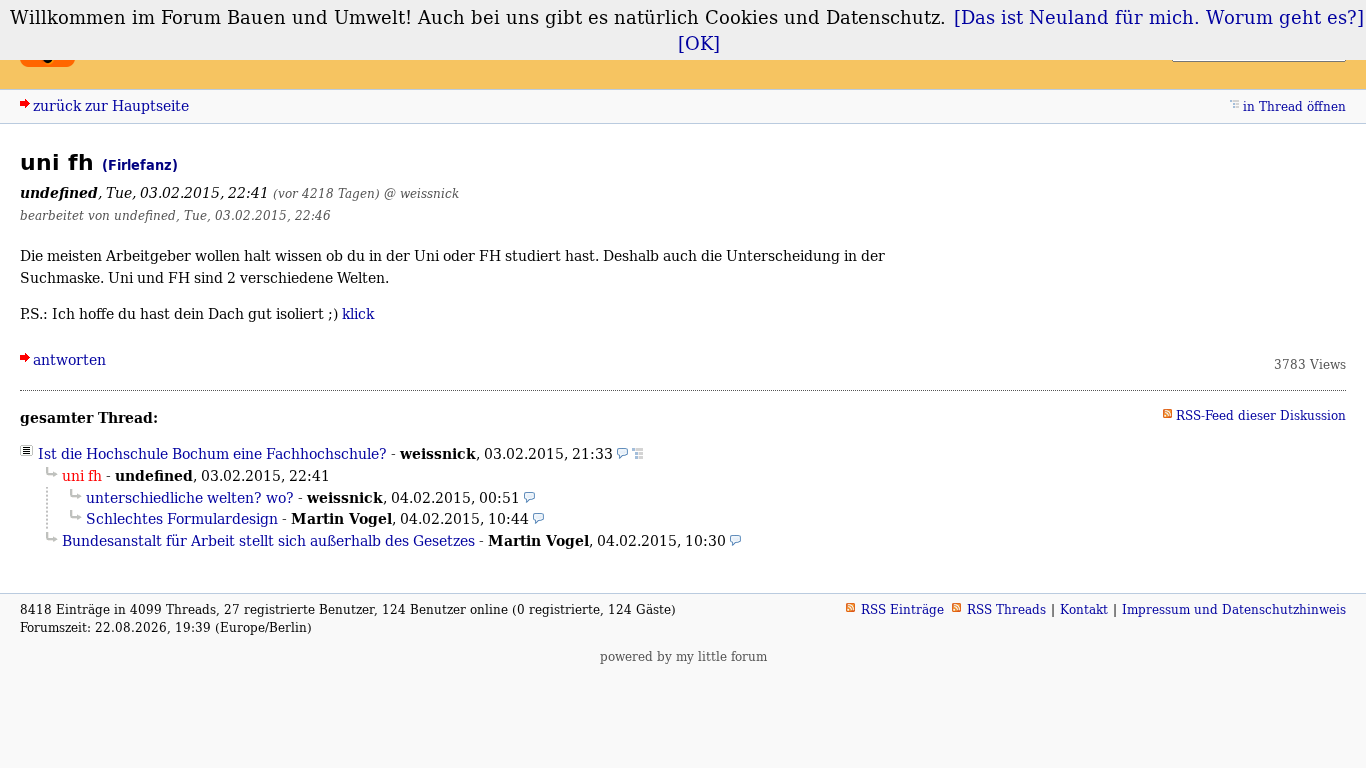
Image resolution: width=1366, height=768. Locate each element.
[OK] (699, 43)
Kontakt (1084, 609)
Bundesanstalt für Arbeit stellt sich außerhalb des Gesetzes (268, 540)
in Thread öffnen (1294, 106)
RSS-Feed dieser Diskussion (1261, 415)
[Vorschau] (622, 453)
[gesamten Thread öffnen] (637, 453)
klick (358, 313)
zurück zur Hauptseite (111, 105)
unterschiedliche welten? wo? (190, 497)
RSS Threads (1006, 609)
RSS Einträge (902, 609)
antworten (69, 359)
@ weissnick (421, 193)
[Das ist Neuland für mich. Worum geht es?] (1159, 17)
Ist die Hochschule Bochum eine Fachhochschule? (212, 453)
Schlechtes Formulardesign (182, 518)
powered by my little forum (683, 656)
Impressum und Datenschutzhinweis (1234, 609)
